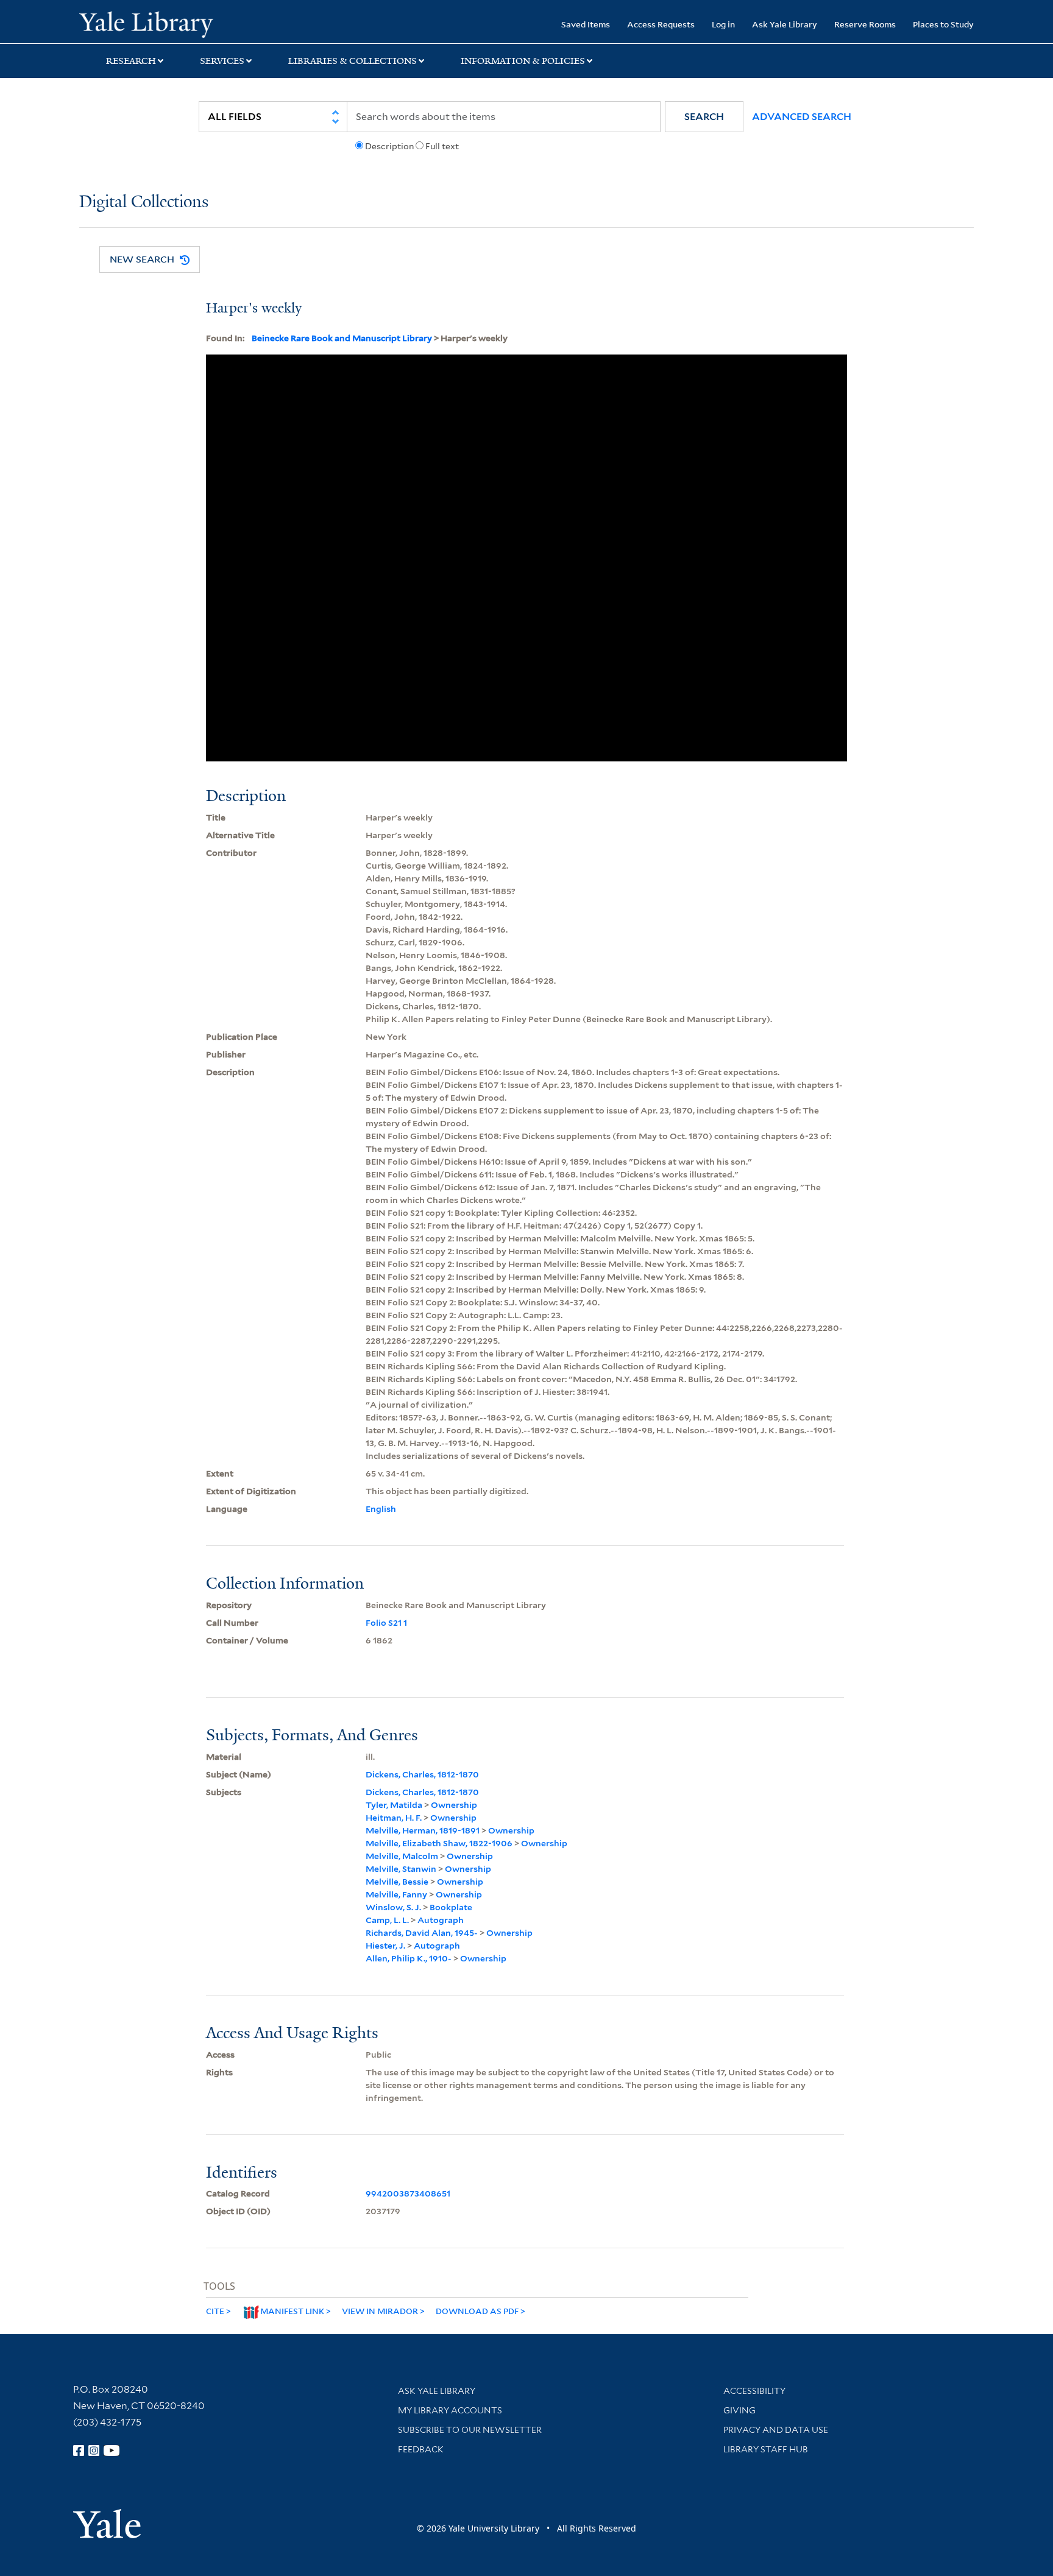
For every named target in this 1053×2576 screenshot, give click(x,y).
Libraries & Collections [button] (353, 61)
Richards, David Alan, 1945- (422, 1933)
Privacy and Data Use (776, 2430)
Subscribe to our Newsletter (470, 2430)
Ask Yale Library (785, 24)
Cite (215, 2311)
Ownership (454, 1805)
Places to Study (943, 24)
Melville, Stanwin (401, 1869)
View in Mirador (380, 2311)
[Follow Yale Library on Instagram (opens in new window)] (94, 2451)
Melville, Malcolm (402, 1856)
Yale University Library (146, 23)
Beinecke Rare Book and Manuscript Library (342, 338)
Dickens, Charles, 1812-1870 (422, 1774)
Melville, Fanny (396, 1894)
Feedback (421, 2449)
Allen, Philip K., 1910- (409, 1958)
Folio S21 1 (386, 1623)
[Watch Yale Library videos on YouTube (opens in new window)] (112, 2451)
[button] (704, 117)
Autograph (441, 1920)
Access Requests (661, 24)
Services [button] (222, 61)
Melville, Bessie (397, 1882)
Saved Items (586, 24)
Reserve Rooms (865, 24)
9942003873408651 (408, 2193)
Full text (442, 146)
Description (389, 146)
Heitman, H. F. (394, 1818)
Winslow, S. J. (393, 1907)
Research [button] (131, 61)
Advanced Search (802, 117)
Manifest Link (292, 2311)
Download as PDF (477, 2311)
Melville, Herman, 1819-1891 (423, 1830)
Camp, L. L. (387, 1920)
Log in (723, 24)
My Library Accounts (450, 2410)
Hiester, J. (385, 1946)
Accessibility (754, 2391)
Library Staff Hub (766, 2449)
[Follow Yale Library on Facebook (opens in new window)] (79, 2451)
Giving (739, 2410)
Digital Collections (144, 203)
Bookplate (451, 1907)
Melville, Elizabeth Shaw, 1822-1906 (439, 1843)
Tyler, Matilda (394, 1805)
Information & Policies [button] (523, 61)
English (381, 1509)
